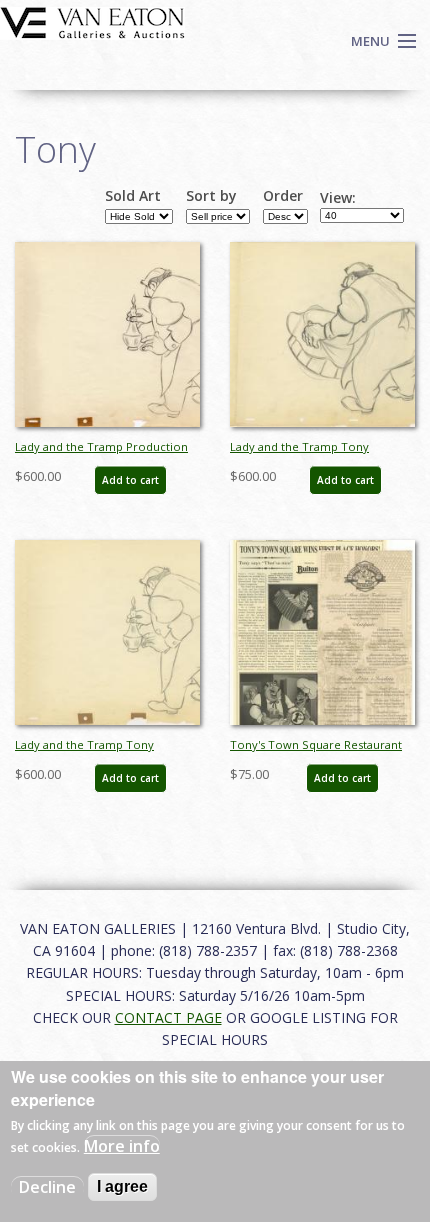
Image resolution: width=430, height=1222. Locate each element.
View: (338, 198)
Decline (47, 1187)
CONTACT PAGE (168, 1017)
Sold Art (133, 196)
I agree (122, 1186)
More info (122, 1146)
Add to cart (130, 480)
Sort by (211, 196)
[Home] (92, 21)
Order (283, 196)
